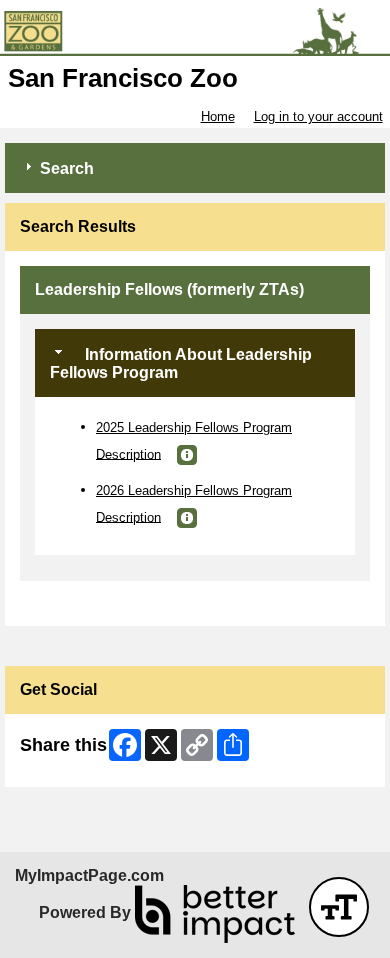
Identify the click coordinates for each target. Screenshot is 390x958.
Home (218, 116)
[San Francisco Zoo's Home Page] (195, 32)
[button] (187, 455)
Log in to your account (318, 116)
